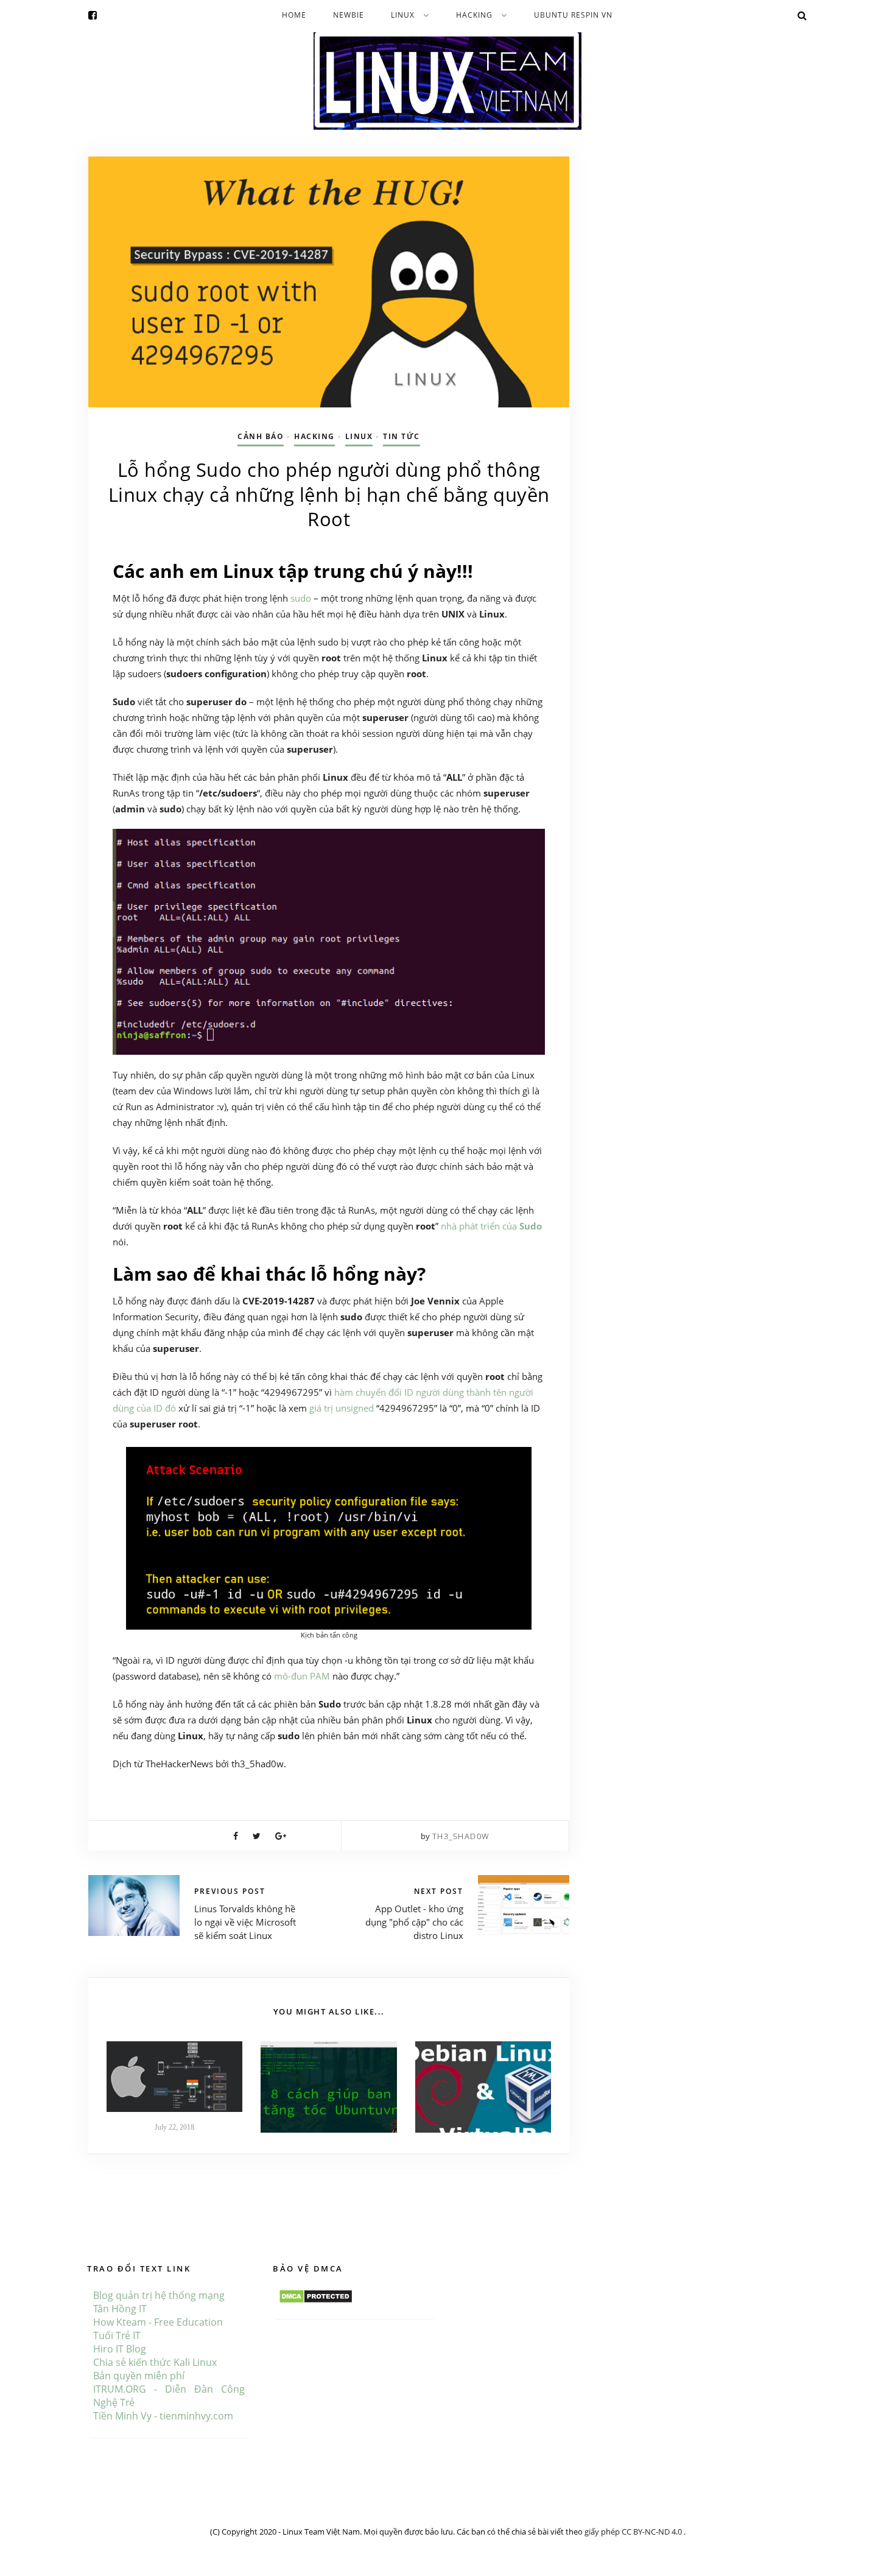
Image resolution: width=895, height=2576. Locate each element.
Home (294, 15)
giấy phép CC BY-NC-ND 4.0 (634, 2532)
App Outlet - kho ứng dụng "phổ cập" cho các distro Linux (414, 1922)
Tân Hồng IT (120, 2309)
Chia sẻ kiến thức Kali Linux (155, 2362)
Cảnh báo (261, 436)
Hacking (474, 15)
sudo (301, 598)
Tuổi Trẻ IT (117, 2335)
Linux (403, 15)
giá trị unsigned (342, 1408)
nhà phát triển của (491, 1226)
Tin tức (402, 436)
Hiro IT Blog (120, 2349)
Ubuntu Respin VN (573, 15)
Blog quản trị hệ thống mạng (159, 2295)
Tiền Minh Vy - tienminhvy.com (163, 2416)
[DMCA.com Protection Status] (316, 2295)
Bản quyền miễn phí (139, 2376)
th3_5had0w (461, 1836)
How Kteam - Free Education (158, 2322)
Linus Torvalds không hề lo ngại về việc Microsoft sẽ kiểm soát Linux (245, 1922)
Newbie (349, 15)
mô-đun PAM (302, 1676)
